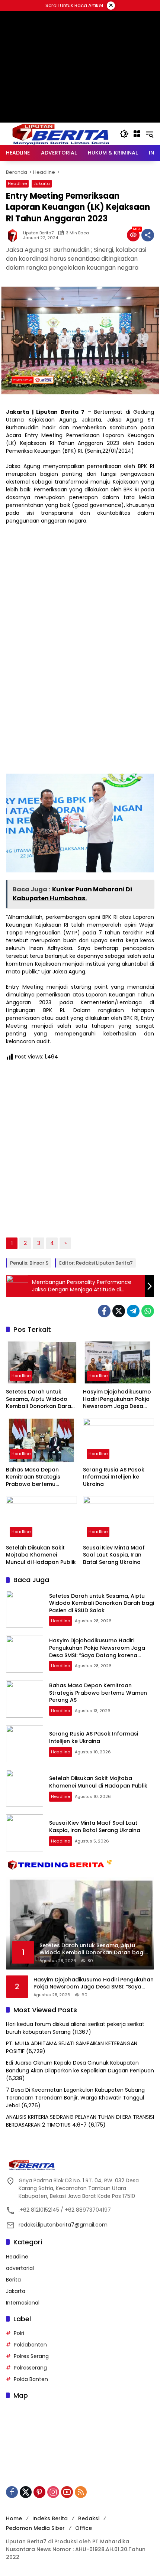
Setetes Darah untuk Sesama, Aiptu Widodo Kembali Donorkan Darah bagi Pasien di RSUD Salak (41, 1399)
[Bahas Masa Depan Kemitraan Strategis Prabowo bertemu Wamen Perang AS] (41, 1440)
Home (14, 2518)
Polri (19, 2333)
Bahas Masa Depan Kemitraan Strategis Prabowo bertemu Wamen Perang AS (33, 1477)
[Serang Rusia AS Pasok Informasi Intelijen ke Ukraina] (119, 1440)
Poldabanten (30, 2345)
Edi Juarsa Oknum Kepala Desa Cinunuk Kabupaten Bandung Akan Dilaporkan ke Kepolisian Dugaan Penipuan (80, 2067)
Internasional (23, 2303)
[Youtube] (67, 2492)
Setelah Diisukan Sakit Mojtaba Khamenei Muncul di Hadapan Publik (41, 1555)
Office (84, 2528)
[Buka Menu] (137, 134)
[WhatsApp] (148, 1311)
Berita (13, 2280)
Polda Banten (31, 2379)
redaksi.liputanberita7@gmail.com (63, 2225)
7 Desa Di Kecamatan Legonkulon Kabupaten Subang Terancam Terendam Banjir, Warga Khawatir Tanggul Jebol (75, 2098)
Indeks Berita (50, 2518)
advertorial (20, 2268)
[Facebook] (104, 1311)
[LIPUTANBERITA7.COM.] (59, 133)
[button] (124, 134)
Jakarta (42, 183)
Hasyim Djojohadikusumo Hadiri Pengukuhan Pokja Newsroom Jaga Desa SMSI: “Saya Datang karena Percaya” (117, 1399)
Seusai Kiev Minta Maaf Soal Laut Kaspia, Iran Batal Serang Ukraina (114, 1555)
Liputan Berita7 (38, 233)
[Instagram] (53, 2492)
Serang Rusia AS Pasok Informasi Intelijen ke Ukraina (114, 1477)
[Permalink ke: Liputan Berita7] (15, 235)
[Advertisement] (80, 100)
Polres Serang (31, 2356)
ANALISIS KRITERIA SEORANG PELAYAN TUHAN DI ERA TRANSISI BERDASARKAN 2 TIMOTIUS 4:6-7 (80, 2121)
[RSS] (81, 2492)
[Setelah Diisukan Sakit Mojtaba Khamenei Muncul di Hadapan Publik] (41, 1518)
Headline (17, 183)
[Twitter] (119, 1311)
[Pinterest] (39, 2492)
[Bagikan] (148, 235)
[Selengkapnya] (80, 2165)
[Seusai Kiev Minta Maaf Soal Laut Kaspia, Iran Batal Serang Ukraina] (119, 1518)
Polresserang (30, 2368)
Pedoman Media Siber (35, 2528)
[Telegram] (133, 1311)
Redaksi (89, 2518)
